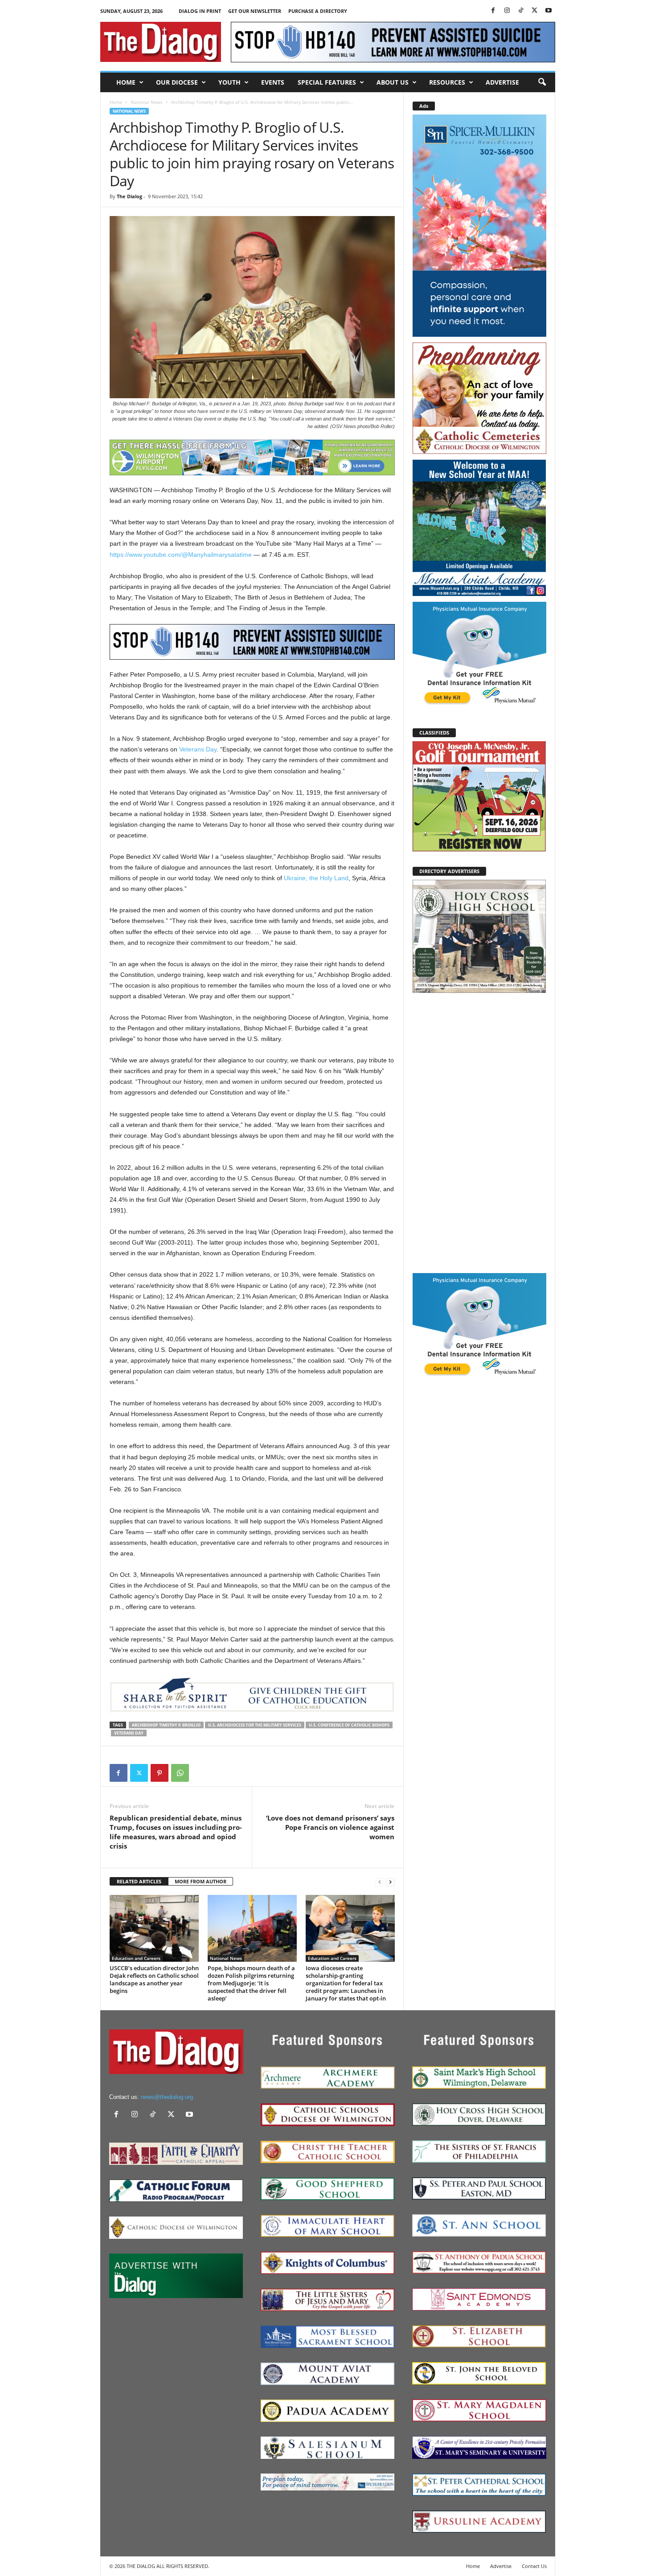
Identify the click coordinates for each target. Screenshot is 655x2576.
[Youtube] (549, 11)
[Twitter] (535, 11)
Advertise (502, 82)
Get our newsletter (255, 11)
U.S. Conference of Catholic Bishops (349, 1725)
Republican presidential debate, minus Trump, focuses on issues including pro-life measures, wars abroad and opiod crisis (176, 1832)
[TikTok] (521, 11)
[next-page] (390, 1882)
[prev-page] (380, 1882)
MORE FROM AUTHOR (201, 1881)
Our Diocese (177, 82)
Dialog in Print (200, 11)
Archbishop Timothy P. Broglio (166, 1725)
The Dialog (129, 196)
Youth (229, 82)
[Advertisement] (479, 1132)
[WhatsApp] (180, 1773)
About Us (393, 82)
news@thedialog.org (167, 2097)
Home (126, 82)
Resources (447, 82)
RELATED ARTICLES (139, 1881)
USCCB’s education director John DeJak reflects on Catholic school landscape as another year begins (154, 1979)
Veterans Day (198, 749)
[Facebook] (493, 11)
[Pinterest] (160, 1773)
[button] (542, 82)
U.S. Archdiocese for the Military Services (255, 1725)
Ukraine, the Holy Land (316, 878)
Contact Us (534, 2566)
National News (147, 102)
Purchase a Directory (318, 11)
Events (273, 82)
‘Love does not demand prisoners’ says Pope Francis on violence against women (330, 1827)
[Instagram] (507, 11)
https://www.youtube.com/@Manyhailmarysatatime (181, 555)
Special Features (327, 82)
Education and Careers (136, 1958)
